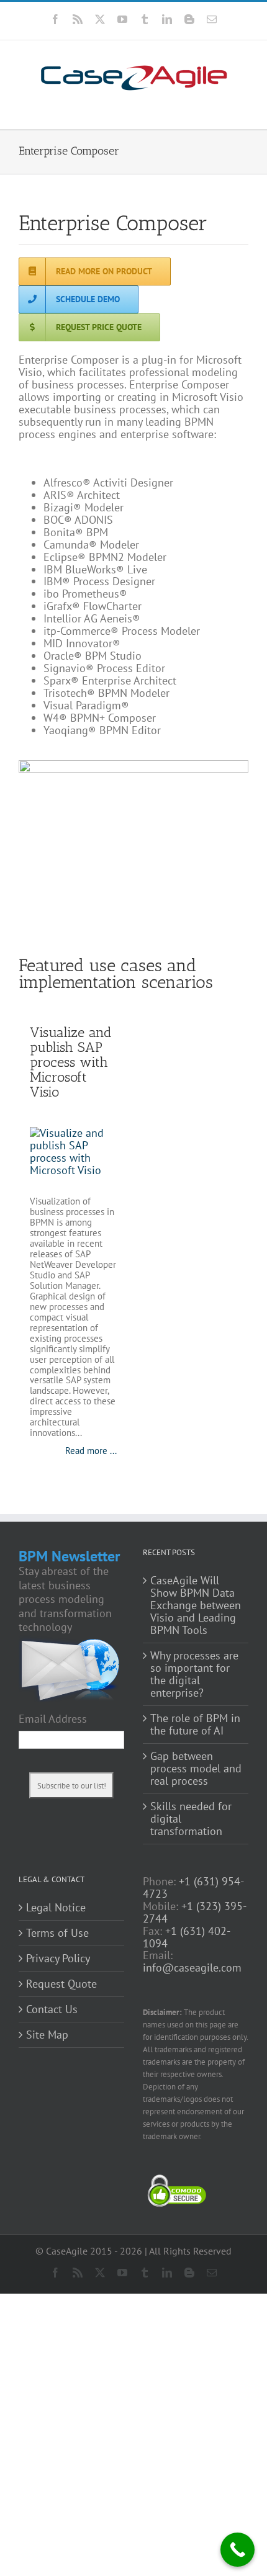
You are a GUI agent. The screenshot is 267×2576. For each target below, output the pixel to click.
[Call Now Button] (238, 2550)
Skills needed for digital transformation (191, 1819)
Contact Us (52, 2009)
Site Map (47, 2035)
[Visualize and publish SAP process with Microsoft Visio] (73, 1155)
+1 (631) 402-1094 (187, 1937)
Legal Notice (56, 1908)
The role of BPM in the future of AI (195, 1725)
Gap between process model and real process (196, 1769)
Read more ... (91, 1451)
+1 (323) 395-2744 (195, 1912)
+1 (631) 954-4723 (193, 1887)
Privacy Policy (58, 1959)
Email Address (53, 1719)
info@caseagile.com (192, 1968)
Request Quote (61, 1984)
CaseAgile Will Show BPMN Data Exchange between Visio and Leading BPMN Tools (196, 1605)
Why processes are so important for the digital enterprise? (194, 1674)
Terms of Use (57, 1933)
